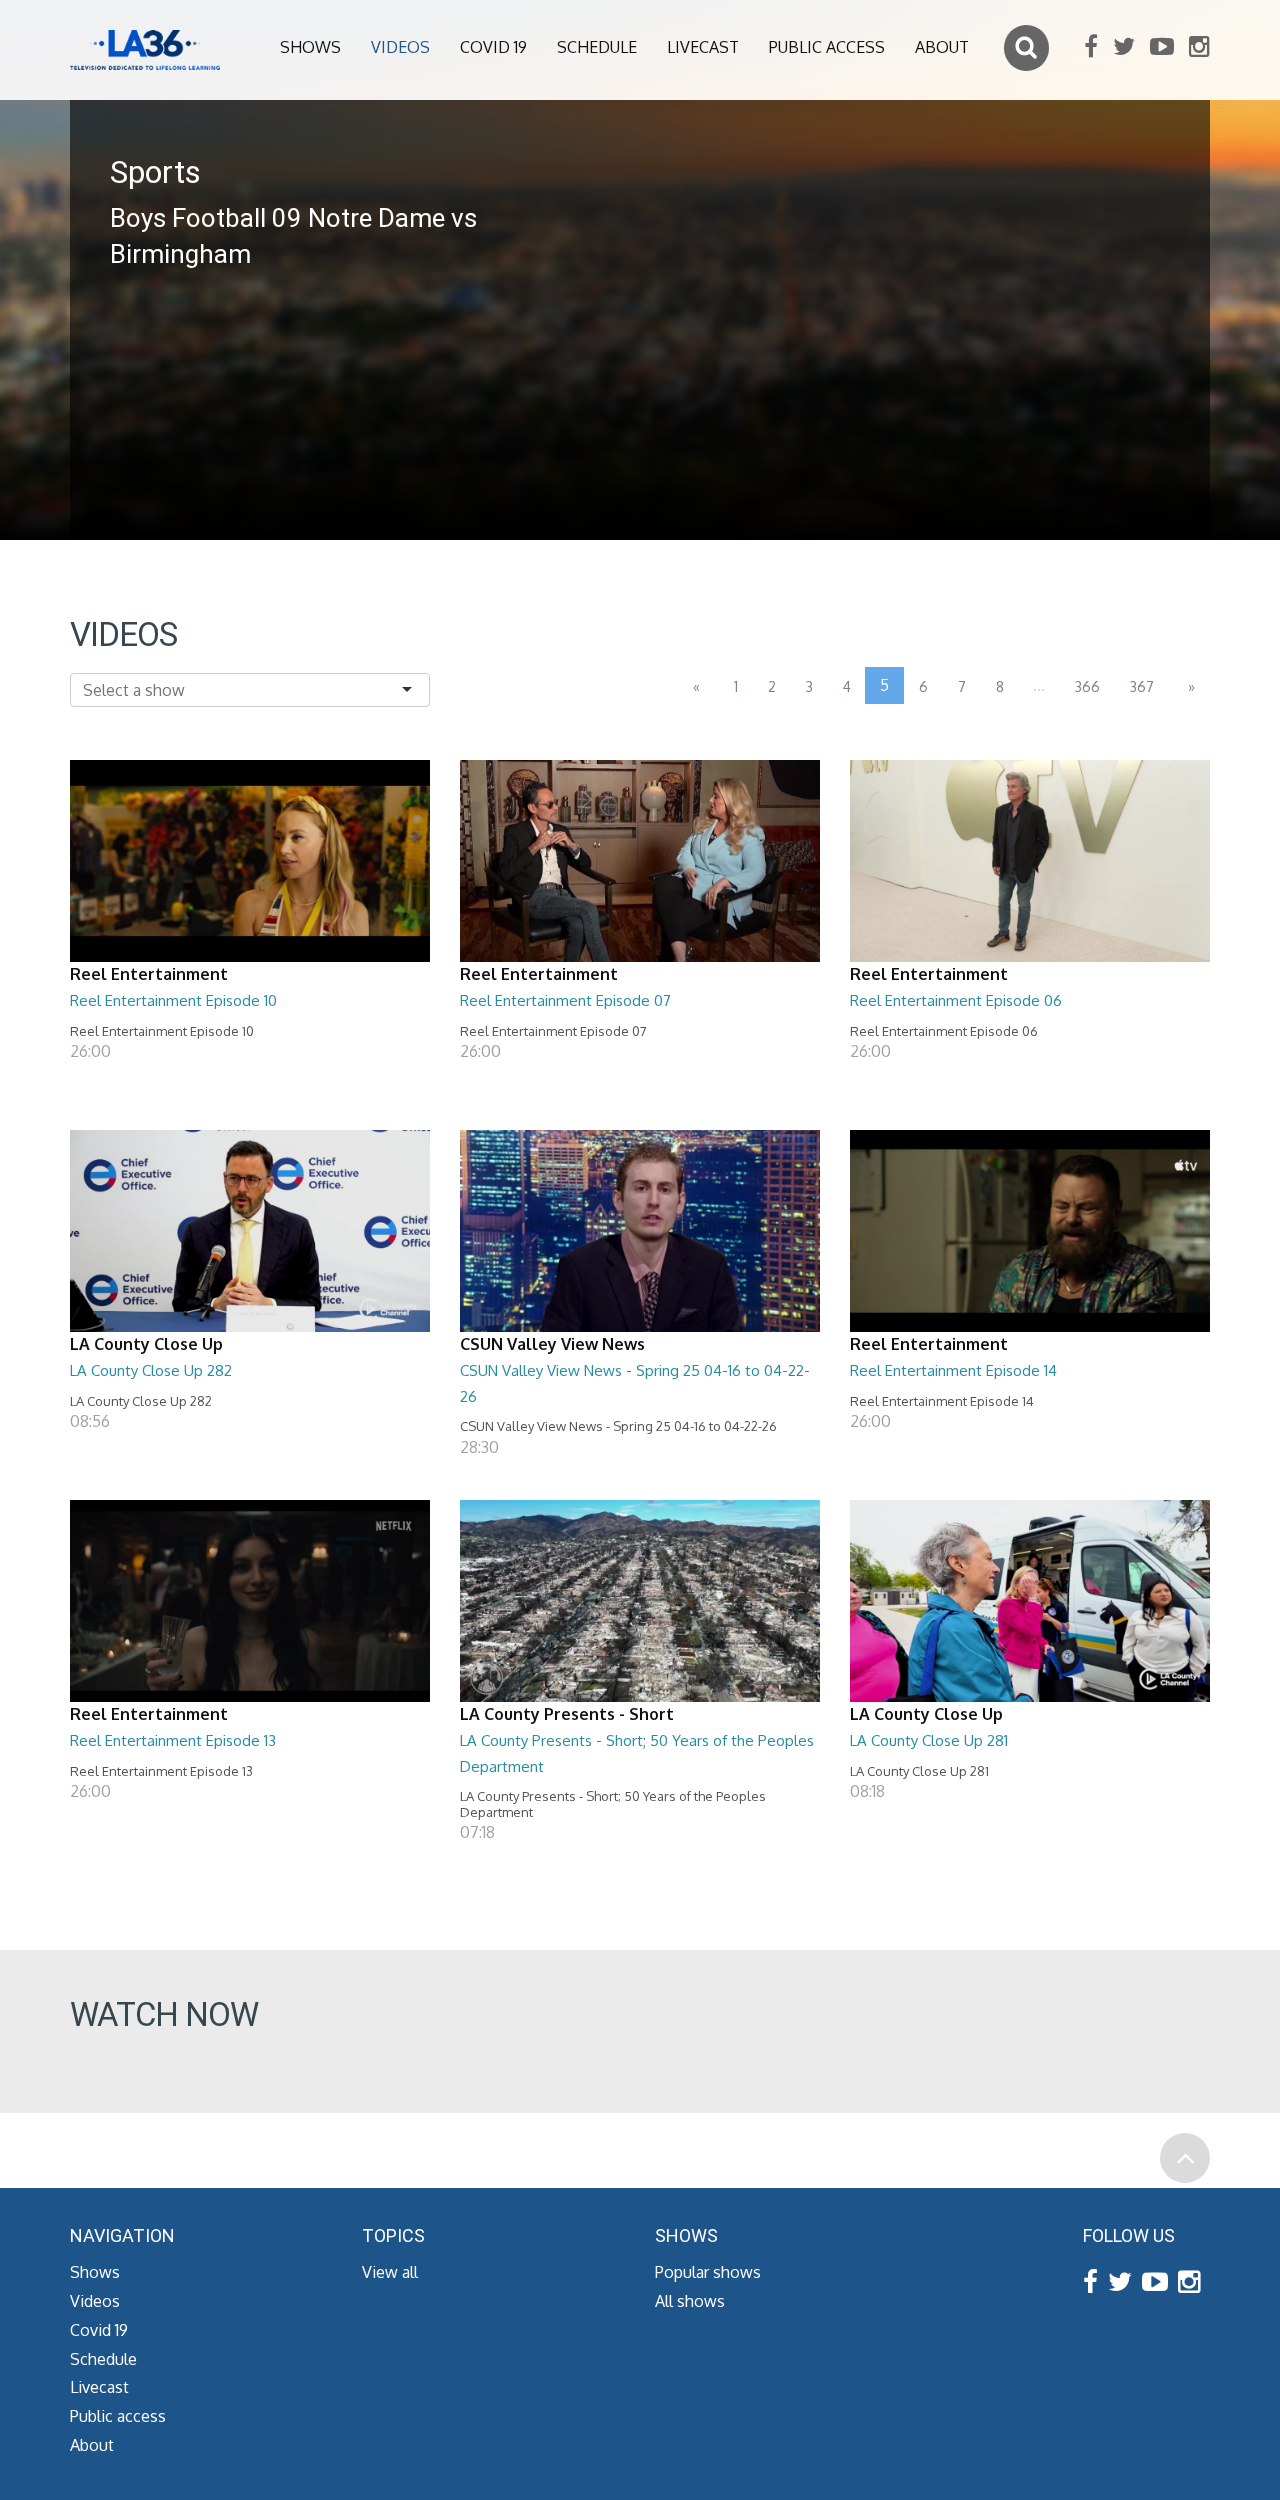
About (942, 47)
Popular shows (708, 2272)
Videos (400, 47)
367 (1142, 686)
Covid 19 (493, 47)
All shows (690, 2301)
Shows (310, 47)
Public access (827, 47)
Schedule (597, 47)
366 (1087, 686)
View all (390, 2272)
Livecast (703, 47)
